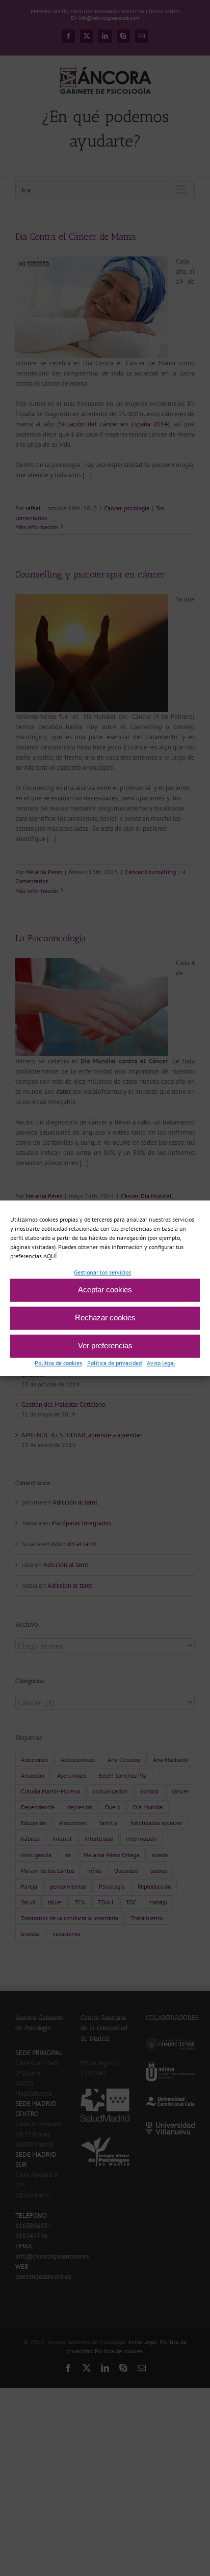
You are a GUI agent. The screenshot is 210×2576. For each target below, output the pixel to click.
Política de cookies (58, 1363)
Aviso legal (161, 1363)
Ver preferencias (105, 1346)
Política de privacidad (114, 1363)
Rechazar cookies (105, 1318)
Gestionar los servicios (102, 1272)
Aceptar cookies (105, 1290)
